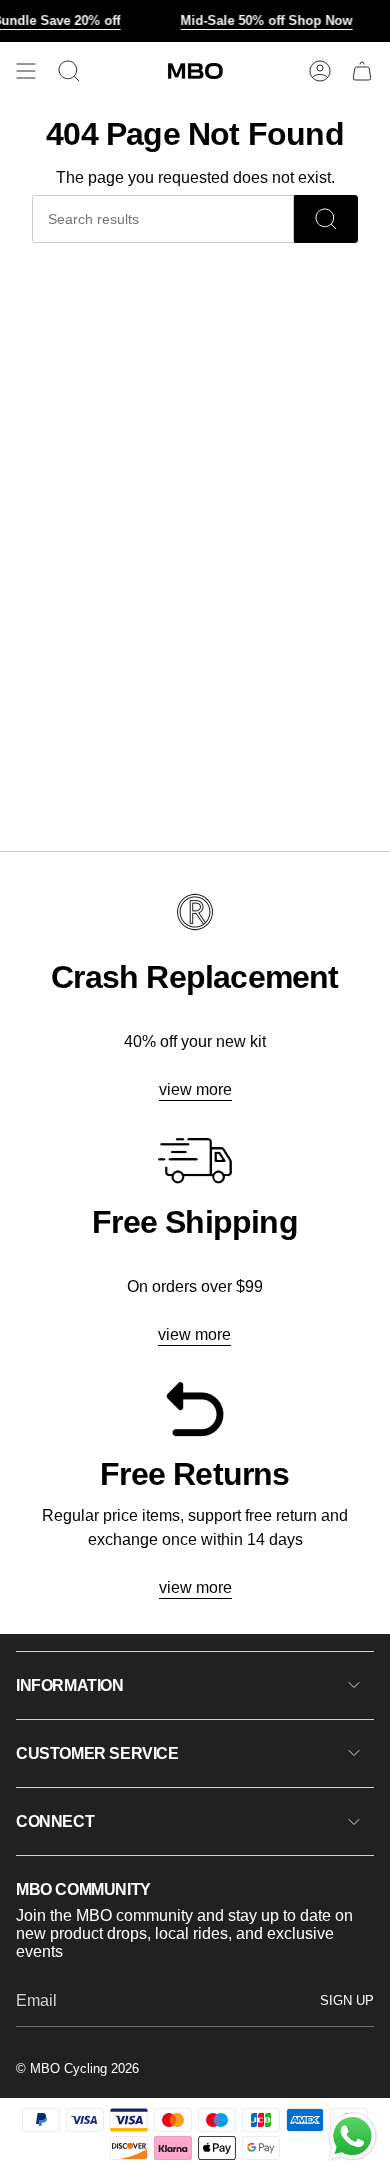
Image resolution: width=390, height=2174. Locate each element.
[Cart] (362, 71)
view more (195, 1089)
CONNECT (55, 1821)
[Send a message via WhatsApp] (352, 2136)
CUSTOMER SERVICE (97, 1753)
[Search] (326, 219)
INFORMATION (70, 1685)
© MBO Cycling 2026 (77, 2068)
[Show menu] (26, 71)
